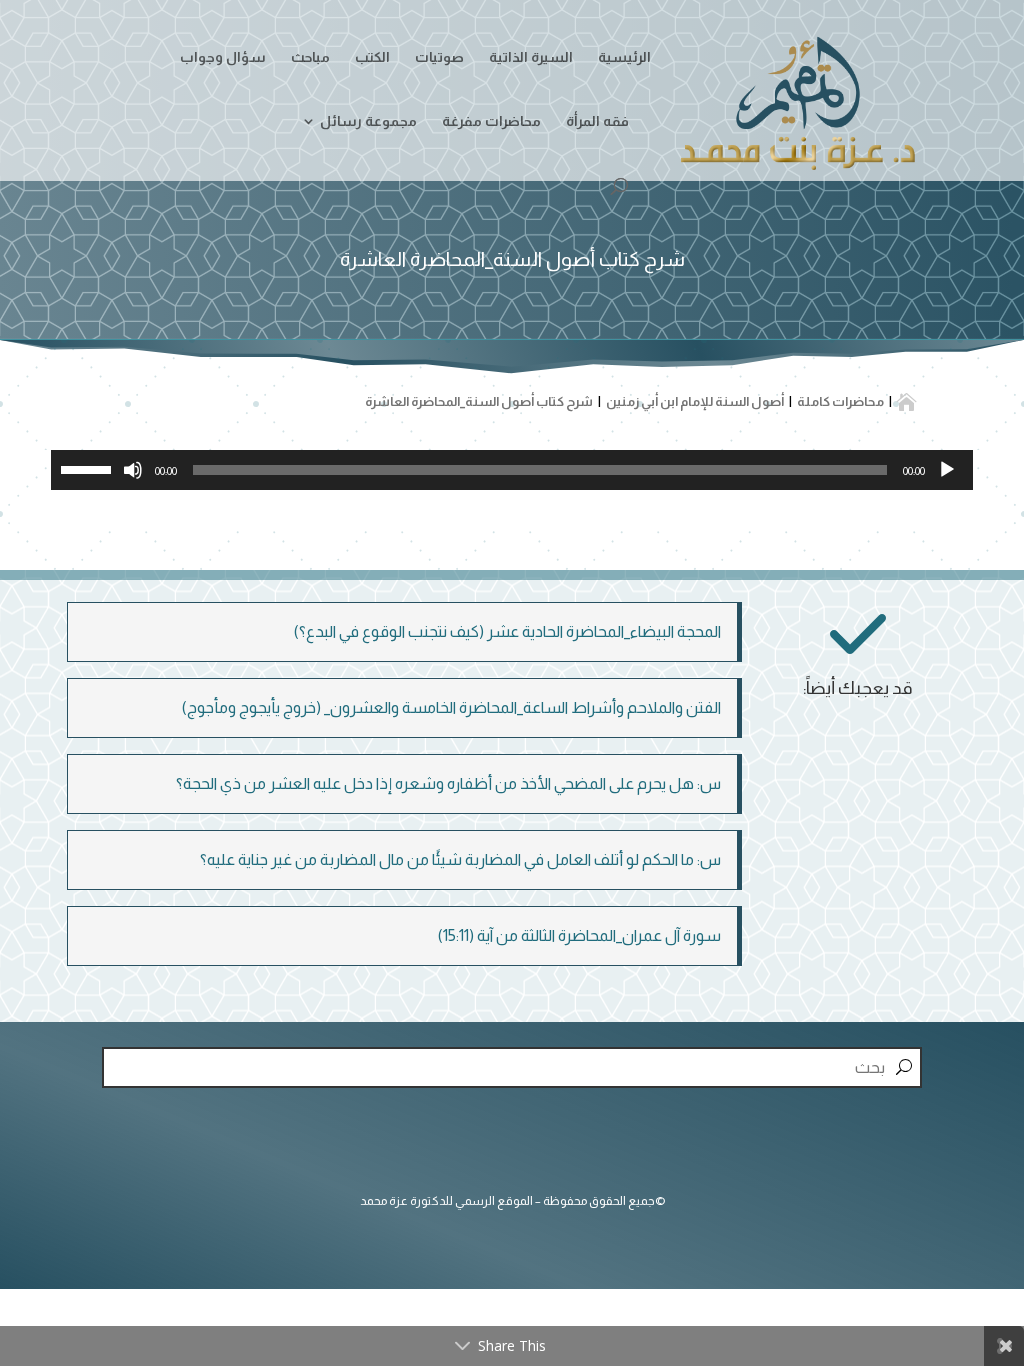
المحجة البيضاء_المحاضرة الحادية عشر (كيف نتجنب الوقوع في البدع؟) (507, 631)
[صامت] (133, 470)
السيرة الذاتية (531, 57)
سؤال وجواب (223, 57)
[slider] (89, 468)
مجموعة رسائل (368, 121)
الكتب (372, 57)
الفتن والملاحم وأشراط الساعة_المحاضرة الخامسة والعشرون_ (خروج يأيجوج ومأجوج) (451, 707)
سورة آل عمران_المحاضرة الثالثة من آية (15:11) (579, 935)
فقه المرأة (597, 121)
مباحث (310, 57)
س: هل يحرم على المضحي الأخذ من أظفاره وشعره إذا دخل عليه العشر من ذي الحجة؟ (448, 783)
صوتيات (439, 57)
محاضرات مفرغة (491, 121)
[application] (512, 470)
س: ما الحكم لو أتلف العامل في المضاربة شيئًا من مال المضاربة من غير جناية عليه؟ (460, 859)
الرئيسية (624, 57)
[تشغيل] (947, 470)
